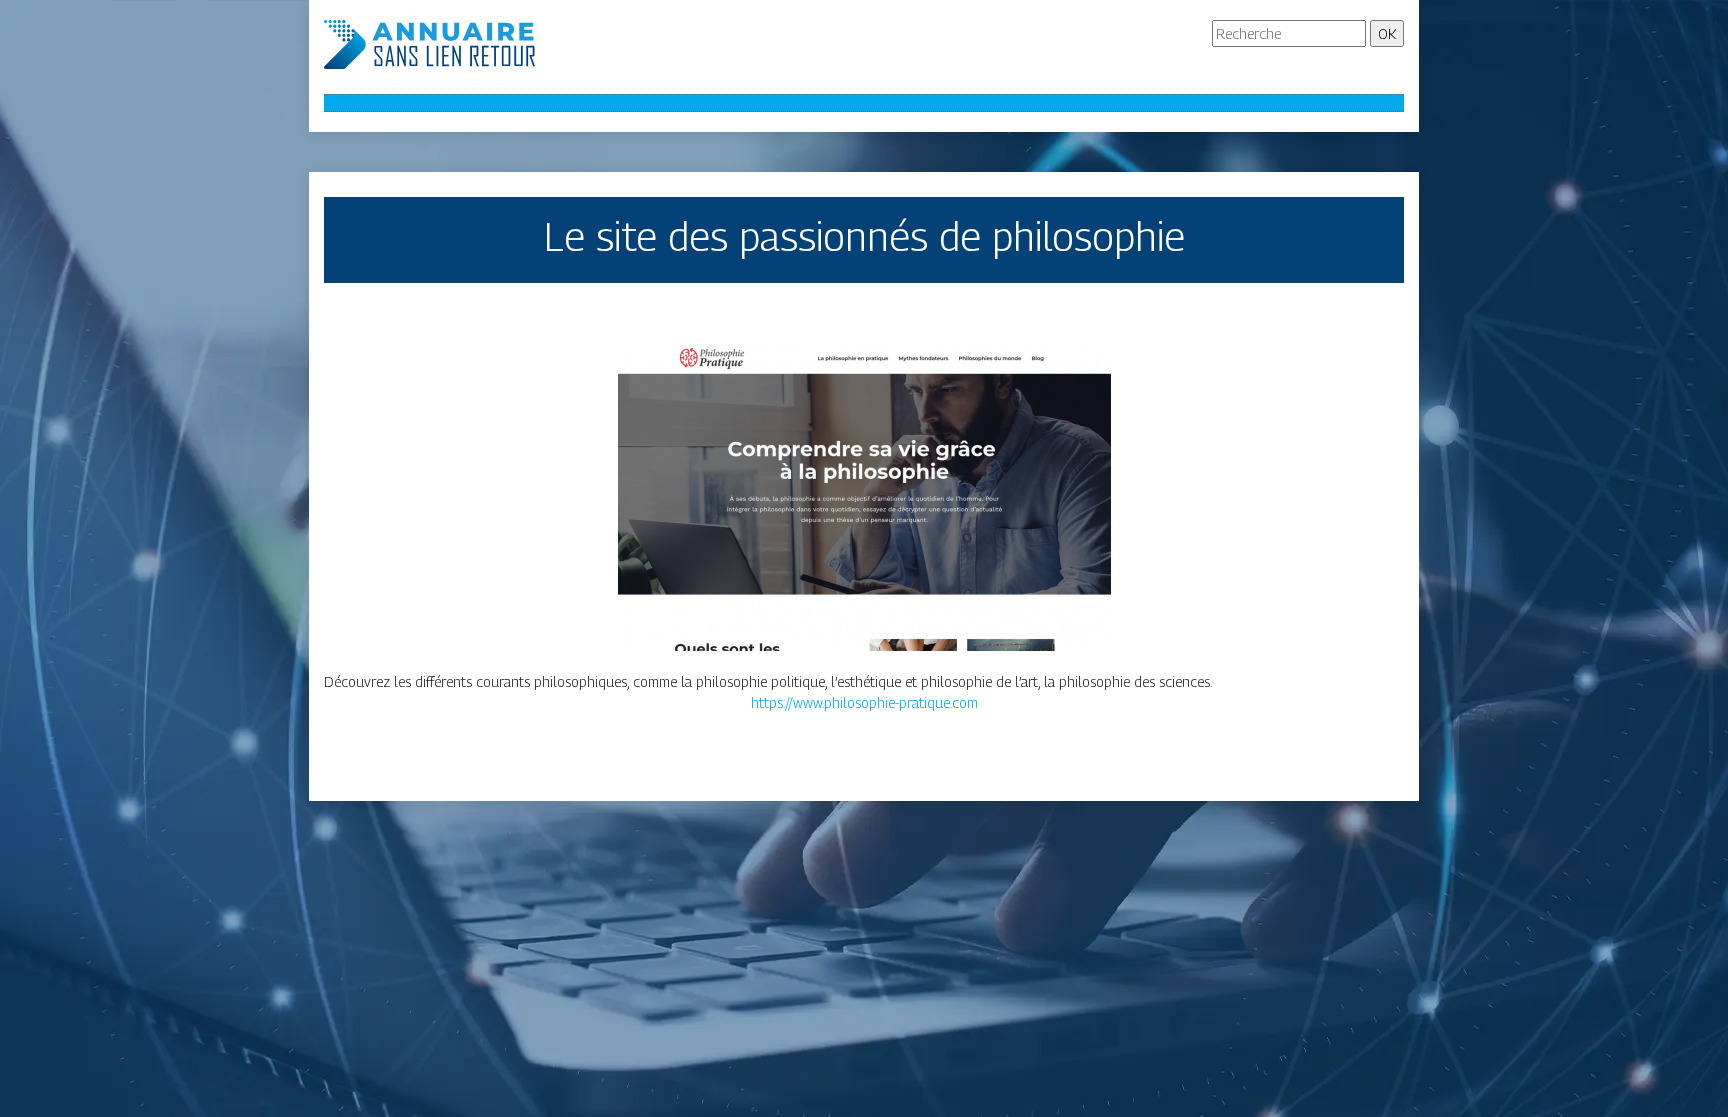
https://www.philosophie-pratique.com (864, 702)
